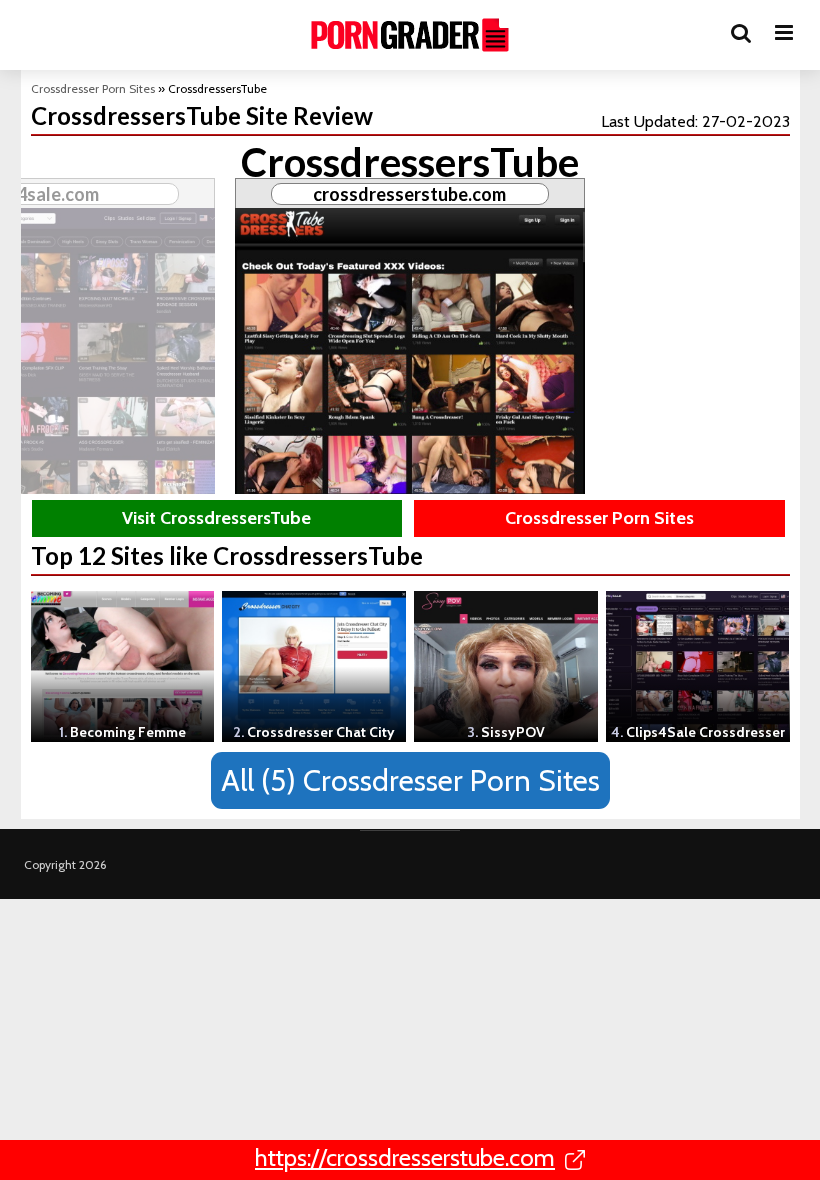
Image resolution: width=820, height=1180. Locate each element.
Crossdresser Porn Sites (93, 88)
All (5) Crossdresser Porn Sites (410, 780)
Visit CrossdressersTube (216, 518)
